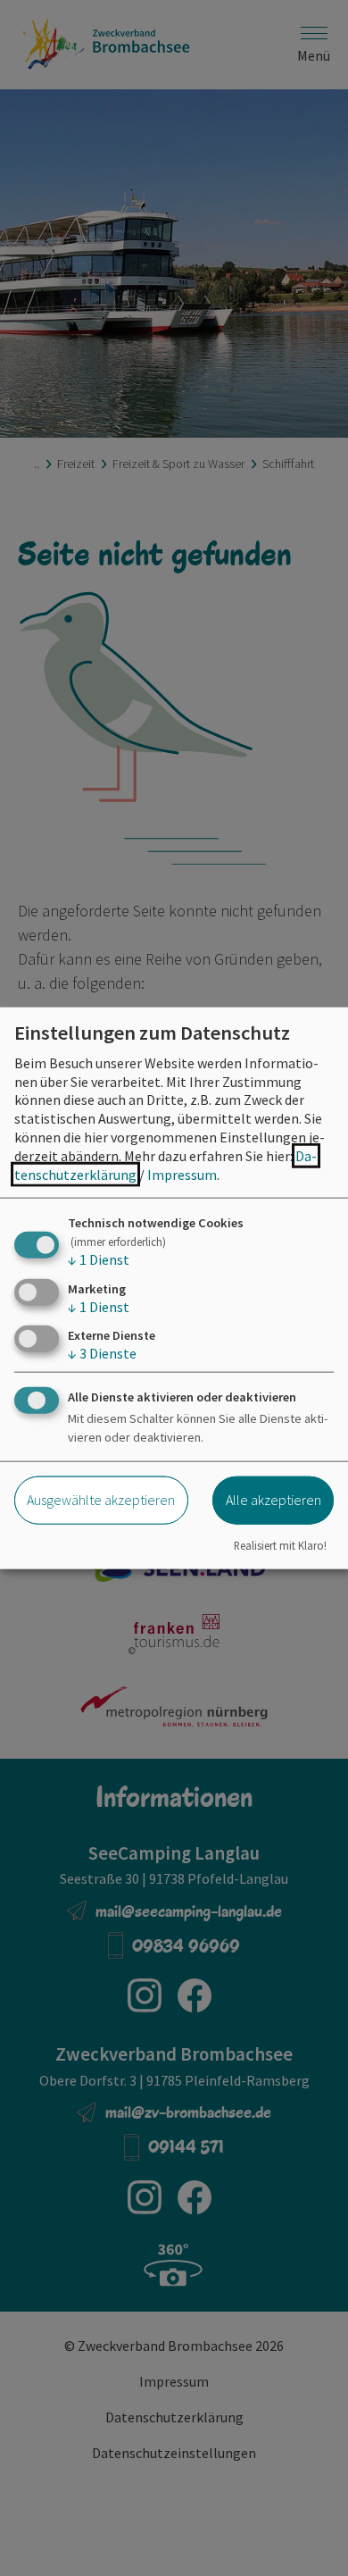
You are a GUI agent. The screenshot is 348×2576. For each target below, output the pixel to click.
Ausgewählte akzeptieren (101, 1500)
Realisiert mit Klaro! (280, 1545)
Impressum (182, 1174)
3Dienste (102, 1352)
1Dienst (99, 1259)
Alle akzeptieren (273, 1500)
